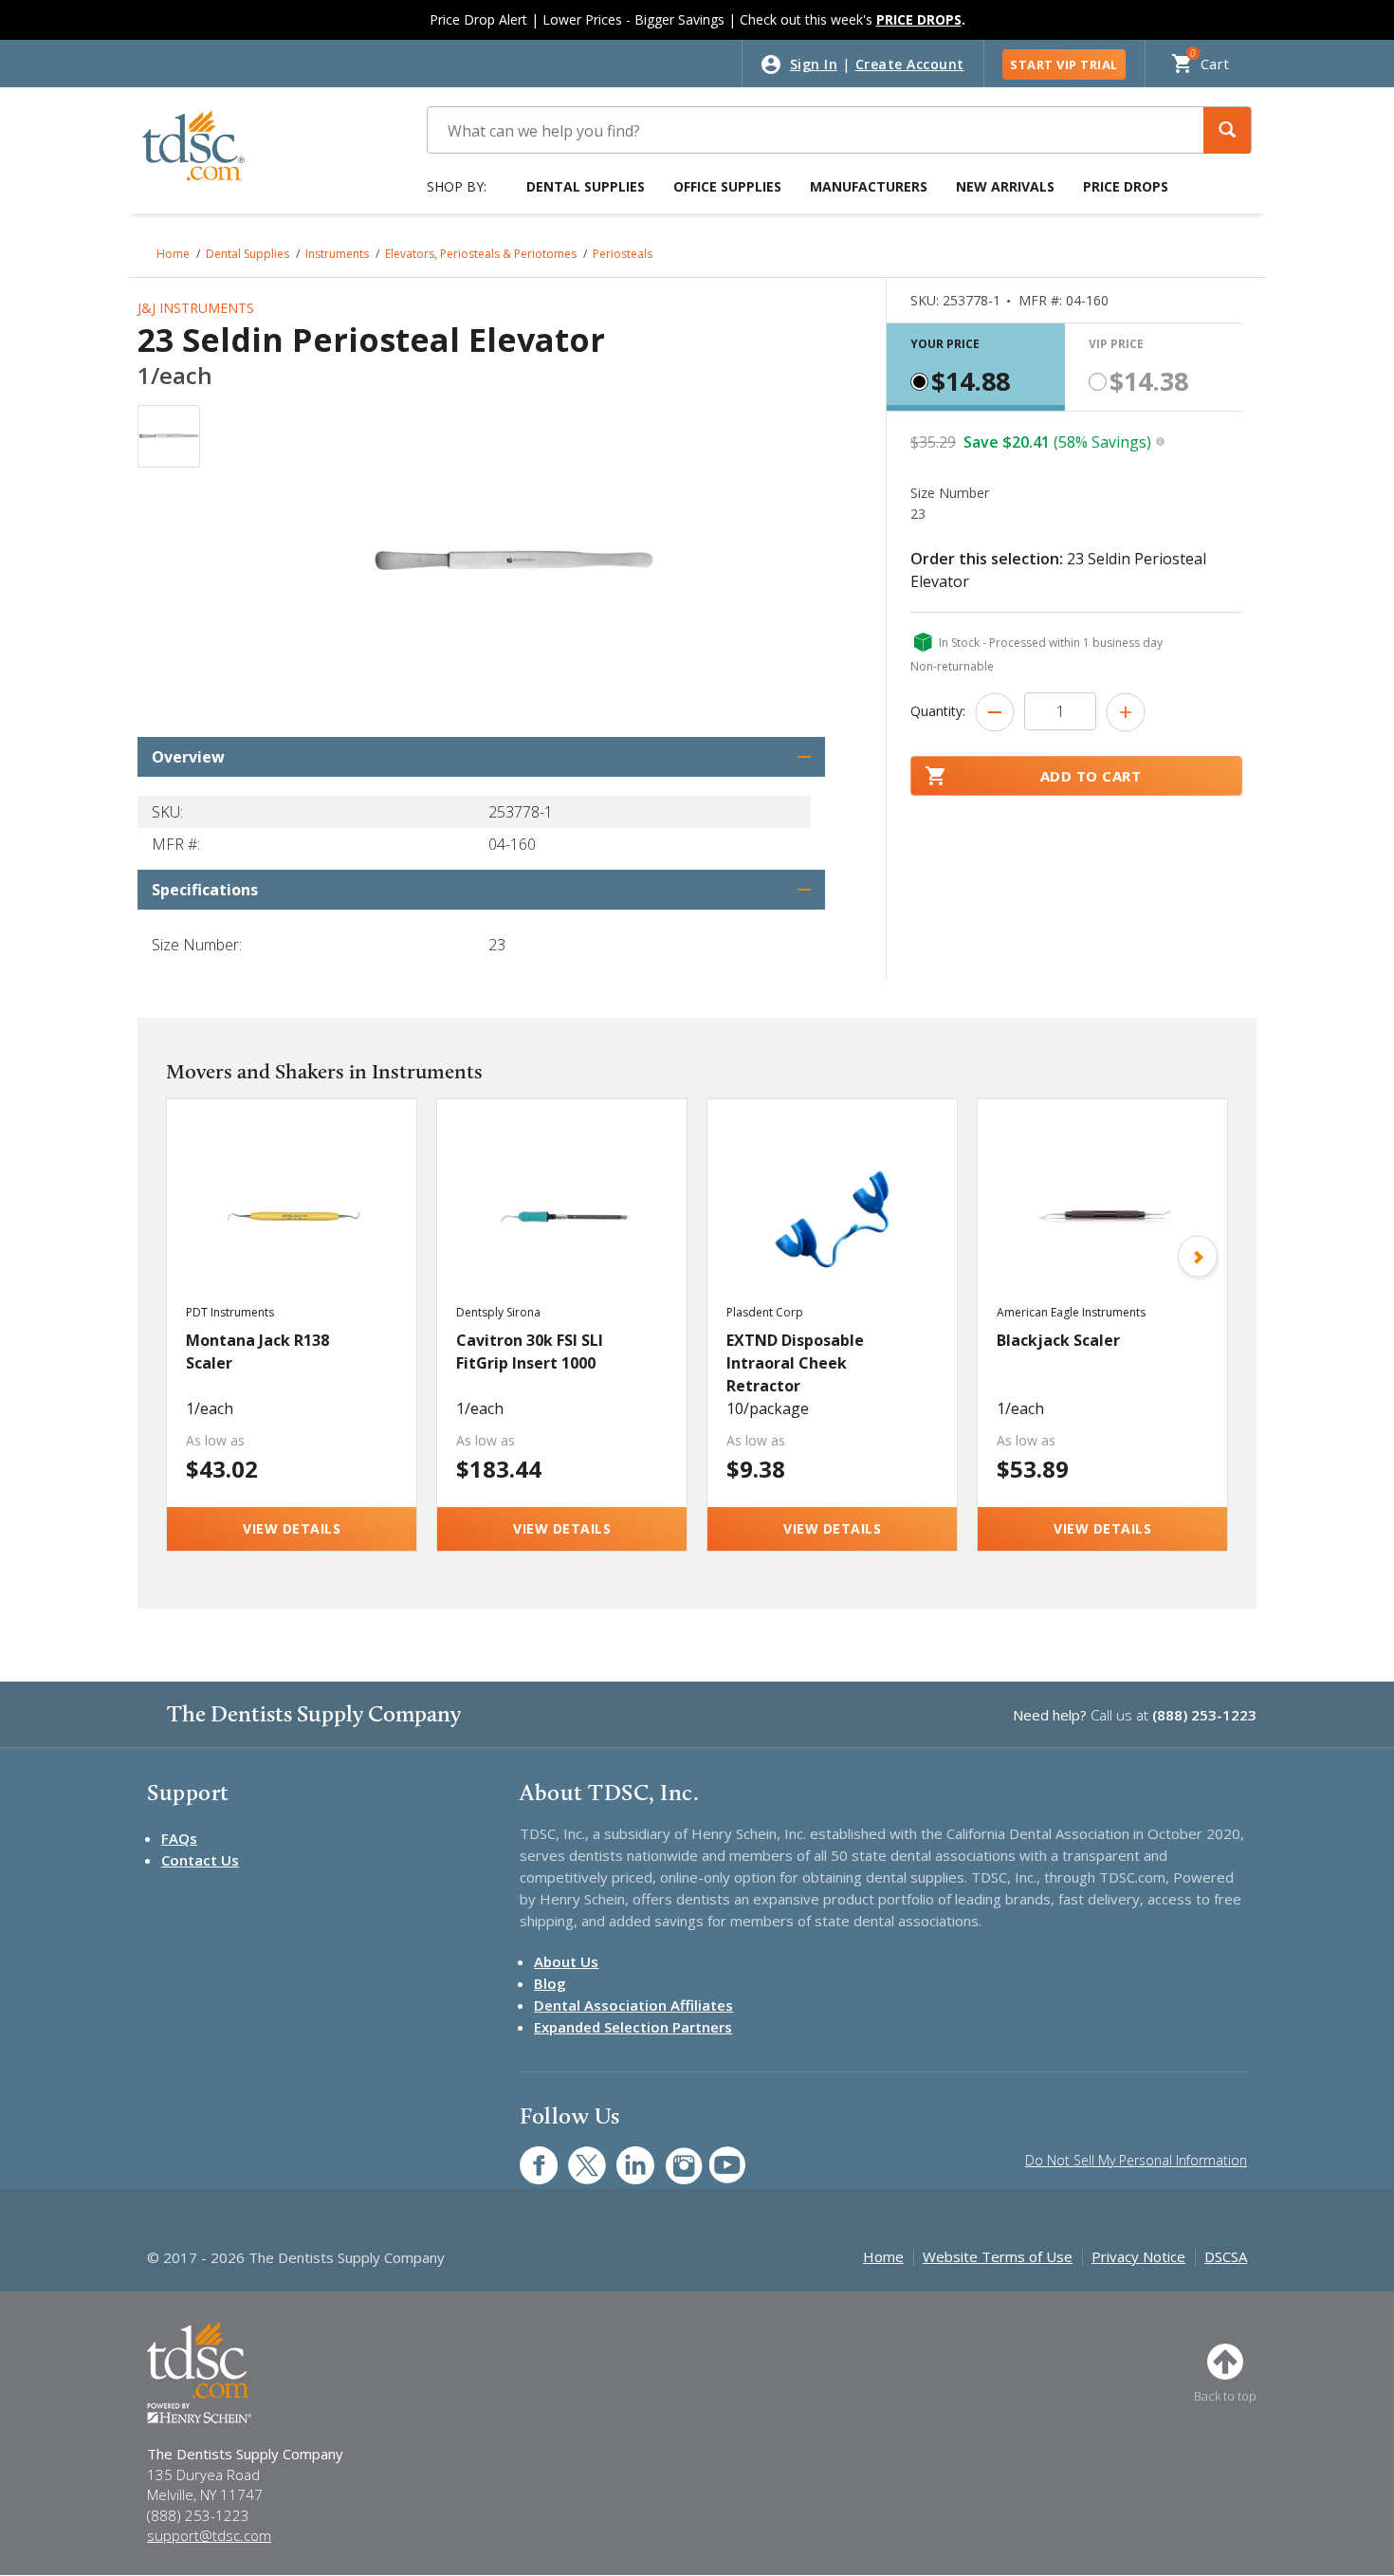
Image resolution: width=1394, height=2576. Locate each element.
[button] (1227, 130)
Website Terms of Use (998, 2256)
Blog (550, 1983)
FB (527, 2155)
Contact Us (200, 1860)
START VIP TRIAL (1064, 64)
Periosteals (623, 254)
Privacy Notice (1138, 2256)
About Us (566, 1961)
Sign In (814, 64)
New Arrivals (1005, 186)
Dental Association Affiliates (633, 2005)
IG (671, 2155)
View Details (292, 1528)
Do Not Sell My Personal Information (1136, 2160)
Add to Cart (1091, 776)
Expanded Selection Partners (633, 2027)
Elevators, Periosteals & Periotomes (481, 254)
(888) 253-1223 (1204, 1715)
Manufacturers (869, 186)
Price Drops (1126, 186)
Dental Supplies (586, 186)
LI (621, 2155)
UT (717, 2155)
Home (173, 254)
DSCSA (1226, 2256)
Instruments (337, 254)
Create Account (910, 64)
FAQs (179, 1838)
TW (577, 2155)
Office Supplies (727, 186)
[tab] (976, 367)
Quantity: (938, 711)
